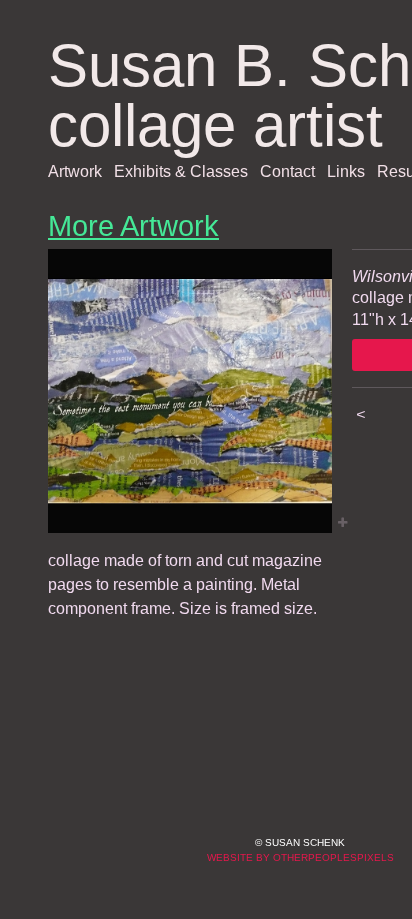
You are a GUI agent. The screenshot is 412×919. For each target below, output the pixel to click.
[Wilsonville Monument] (190, 391)
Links (346, 171)
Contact (287, 171)
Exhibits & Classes (181, 171)
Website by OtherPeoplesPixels (300, 857)
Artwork (75, 171)
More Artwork (133, 226)
